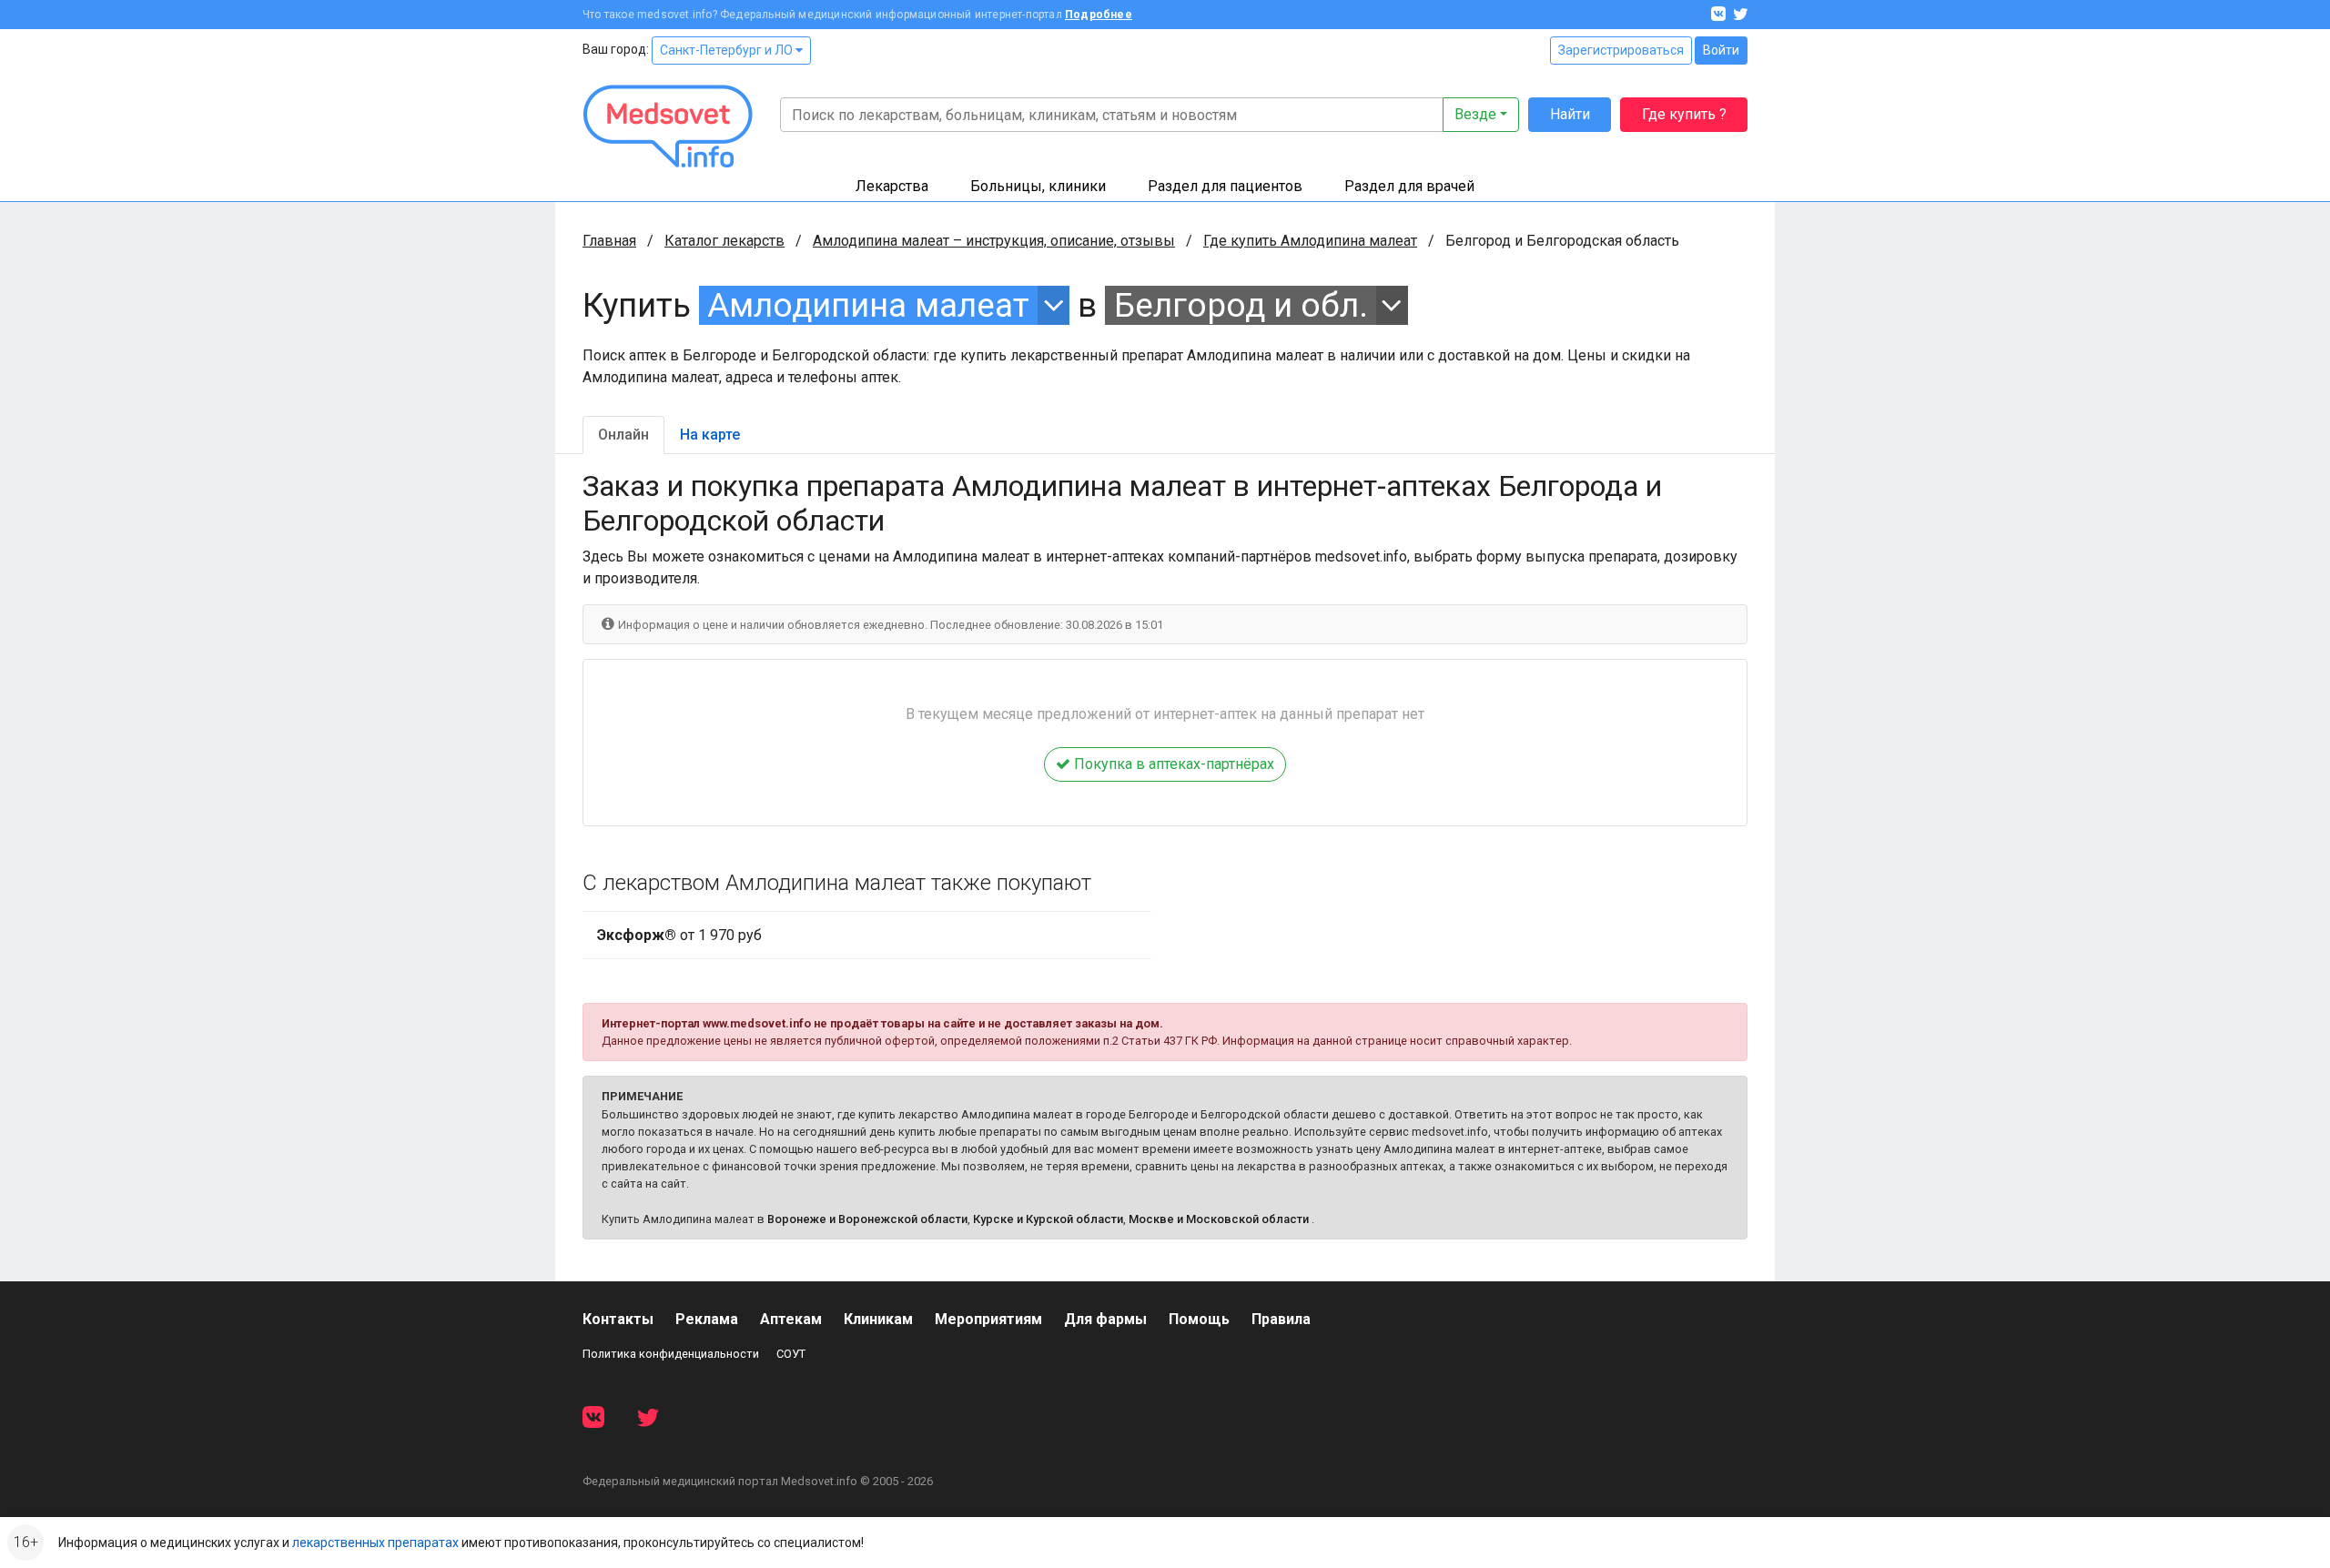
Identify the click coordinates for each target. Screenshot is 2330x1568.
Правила (1281, 1319)
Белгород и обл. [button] (1241, 305)
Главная (609, 241)
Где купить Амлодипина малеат (1310, 241)
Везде (1475, 114)
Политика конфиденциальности (671, 1354)
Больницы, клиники (1038, 186)
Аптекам (791, 1319)
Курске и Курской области (1048, 1219)
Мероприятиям (988, 1319)
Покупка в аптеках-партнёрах (1172, 764)
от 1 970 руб (679, 935)
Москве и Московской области (1219, 1219)
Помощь (1199, 1319)
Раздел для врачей (1409, 186)
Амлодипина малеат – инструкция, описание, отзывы (994, 241)
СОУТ (791, 1354)
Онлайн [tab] (623, 435)
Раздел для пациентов (1225, 186)
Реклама (707, 1319)
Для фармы (1105, 1319)
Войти (1721, 50)
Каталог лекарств (724, 241)
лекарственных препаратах (375, 1543)
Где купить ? (1684, 114)
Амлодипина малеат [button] (868, 305)
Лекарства (892, 186)
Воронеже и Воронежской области (867, 1219)
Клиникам (878, 1319)
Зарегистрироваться (1621, 50)
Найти (1570, 114)
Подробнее (1099, 15)
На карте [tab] (710, 435)
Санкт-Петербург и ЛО (728, 50)
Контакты (618, 1319)
